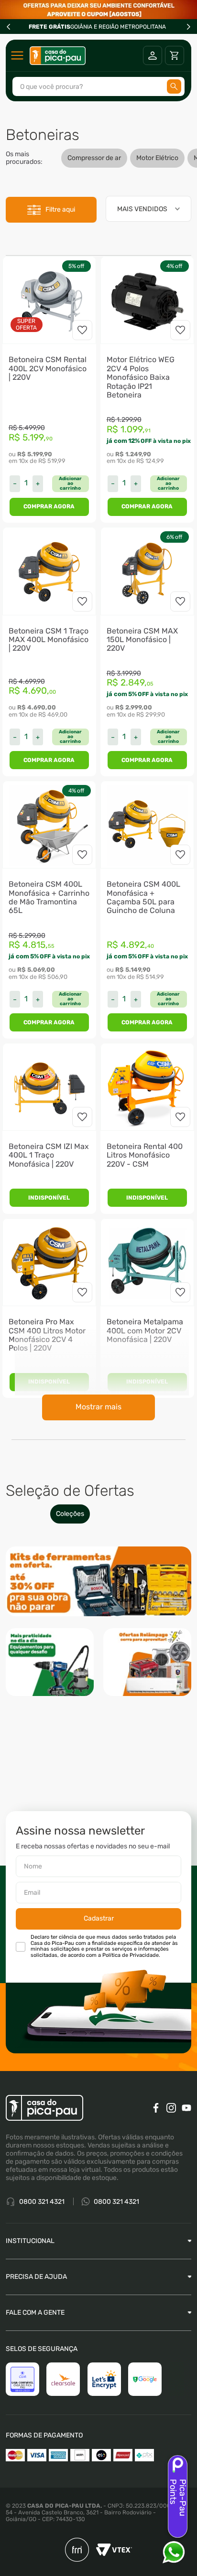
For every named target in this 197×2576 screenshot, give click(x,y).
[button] (71, 484)
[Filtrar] (51, 210)
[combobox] (98, 86)
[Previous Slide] (9, 27)
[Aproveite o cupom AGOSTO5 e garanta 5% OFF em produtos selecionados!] (98, 10)
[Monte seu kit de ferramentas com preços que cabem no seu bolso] (50, 1663)
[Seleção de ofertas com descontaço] (147, 1663)
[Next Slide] (188, 27)
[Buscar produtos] (174, 86)
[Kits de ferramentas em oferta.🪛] (98, 1583)
